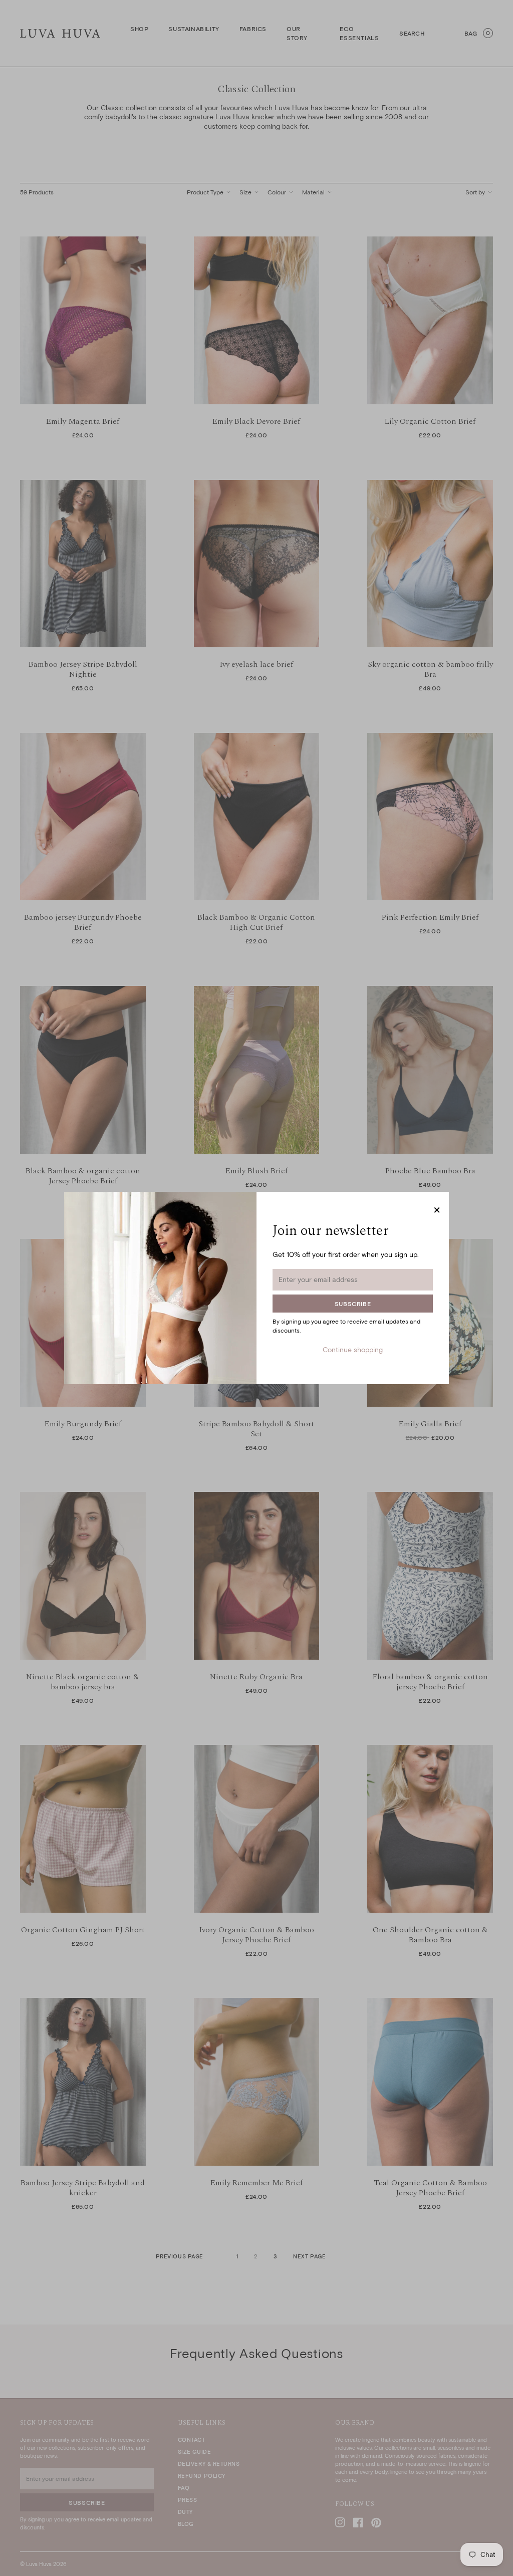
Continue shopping (353, 1349)
